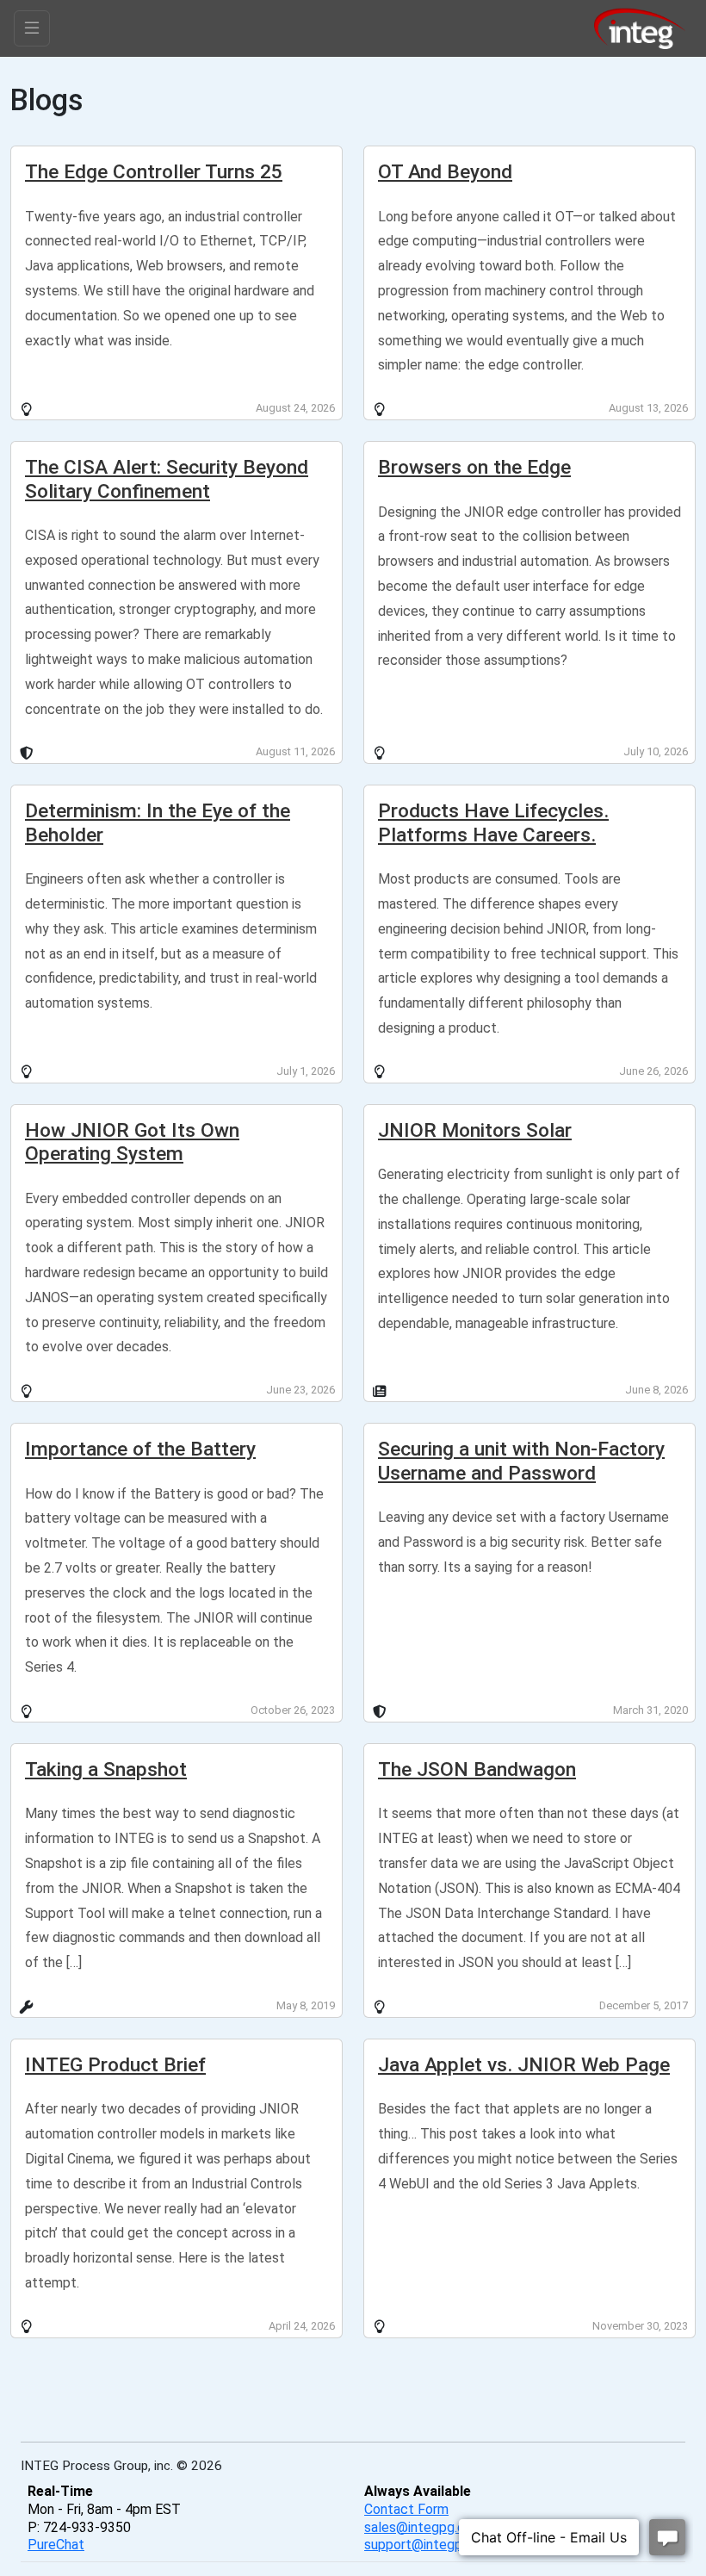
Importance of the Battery (140, 1449)
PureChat (56, 2545)
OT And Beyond (445, 172)
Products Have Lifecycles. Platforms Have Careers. (493, 822)
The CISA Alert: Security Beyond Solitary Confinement (167, 479)
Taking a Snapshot (106, 1769)
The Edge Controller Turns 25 (154, 172)
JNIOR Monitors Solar (475, 1130)
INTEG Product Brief (115, 2065)
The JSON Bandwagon (477, 1769)
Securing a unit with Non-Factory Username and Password (521, 1461)
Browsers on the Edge (474, 467)
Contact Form (406, 2509)
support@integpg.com (432, 2545)
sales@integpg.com (424, 2527)
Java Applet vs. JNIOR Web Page (524, 2065)
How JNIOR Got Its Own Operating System (132, 1142)
